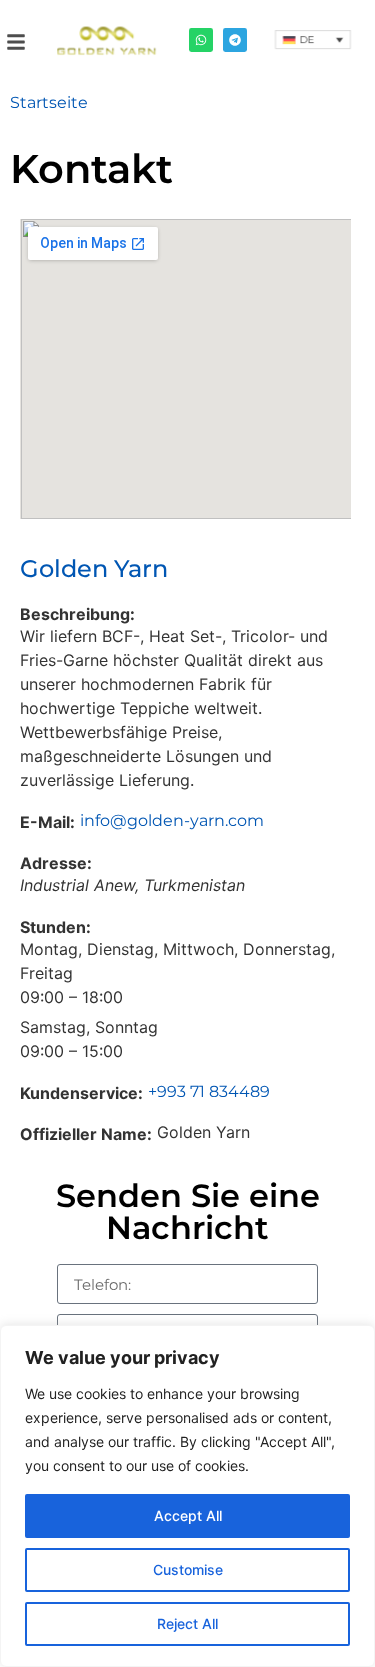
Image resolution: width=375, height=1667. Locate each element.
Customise (188, 1569)
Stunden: (55, 927)
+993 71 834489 (209, 1091)
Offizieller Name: (86, 1134)
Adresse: (56, 863)
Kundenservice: (81, 1093)
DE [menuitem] (307, 40)
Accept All (188, 1515)
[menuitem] (312, 39)
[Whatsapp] (201, 40)
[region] (187, 1496)
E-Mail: (47, 822)
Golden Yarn (94, 568)
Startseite (49, 102)
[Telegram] (235, 40)
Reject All (187, 1623)
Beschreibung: (77, 614)
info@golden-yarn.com (172, 820)
